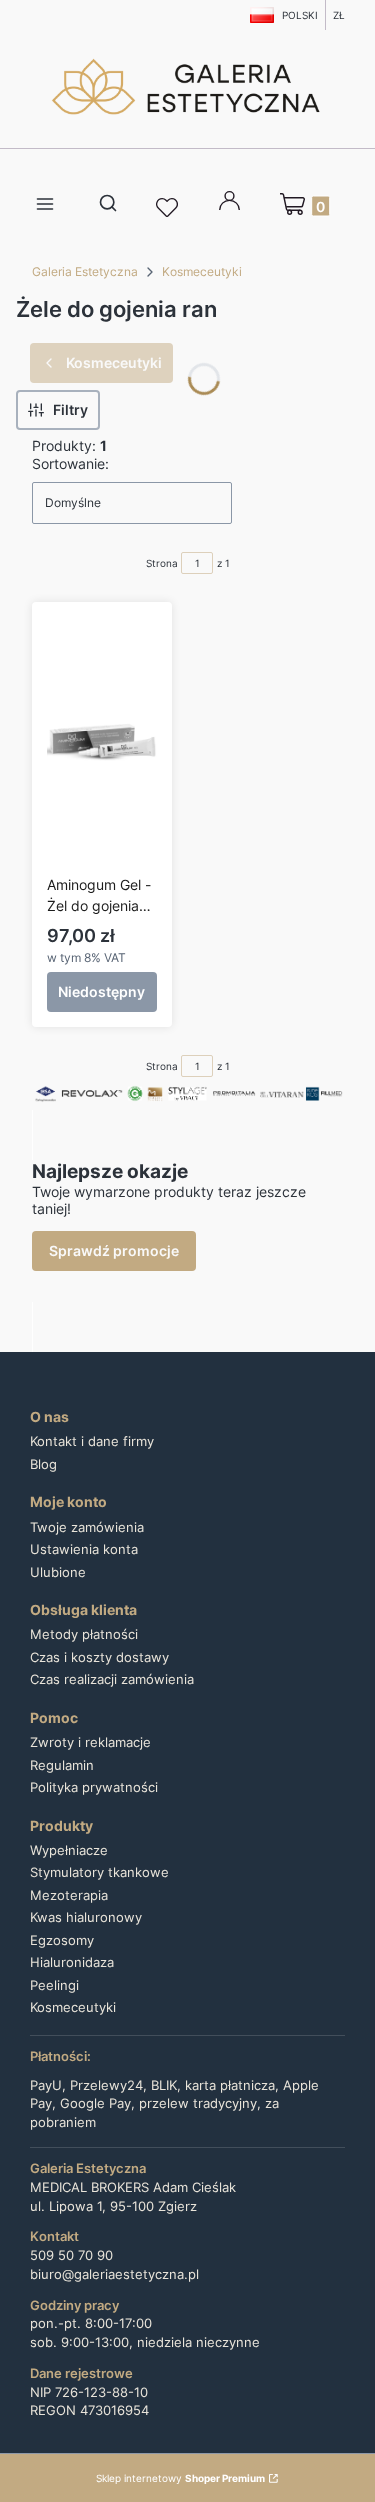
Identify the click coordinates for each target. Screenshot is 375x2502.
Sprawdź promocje (114, 1250)
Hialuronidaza (72, 1962)
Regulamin (62, 1765)
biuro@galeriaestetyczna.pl (114, 2274)
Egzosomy (62, 1940)
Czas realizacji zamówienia (112, 1679)
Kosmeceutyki (202, 271)
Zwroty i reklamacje (90, 1742)
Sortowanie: (70, 463)
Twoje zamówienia (87, 1527)
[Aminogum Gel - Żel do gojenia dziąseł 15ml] (102, 742)
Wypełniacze (69, 1850)
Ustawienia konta (84, 1549)
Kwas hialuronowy (86, 1917)
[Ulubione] (170, 208)
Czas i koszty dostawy (99, 1657)
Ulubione (58, 1572)
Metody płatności (84, 1634)
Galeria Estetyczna (85, 271)
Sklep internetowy (180, 2478)
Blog (43, 1464)
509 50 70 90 (71, 2255)
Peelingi (54, 1985)
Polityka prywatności (94, 1787)
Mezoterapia (69, 1895)
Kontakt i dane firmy (92, 1441)
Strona (162, 563)
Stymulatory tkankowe (99, 1872)
